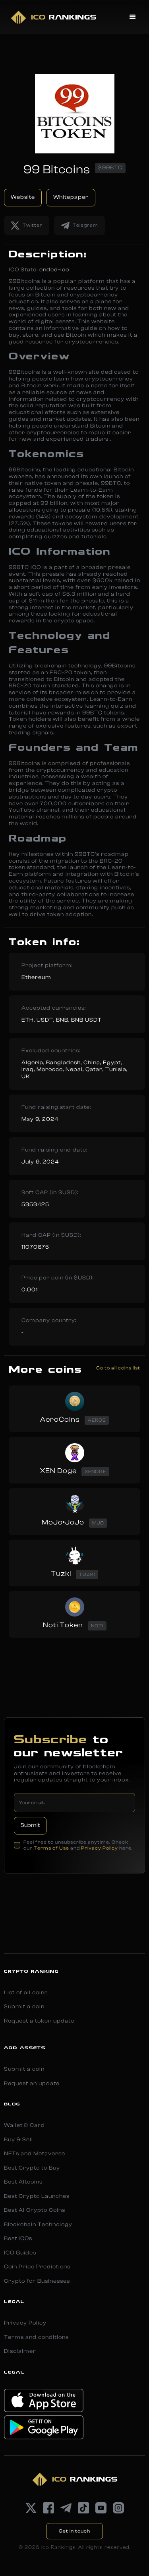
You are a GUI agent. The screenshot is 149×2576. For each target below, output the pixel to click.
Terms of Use (51, 1848)
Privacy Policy (100, 1848)
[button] (133, 17)
